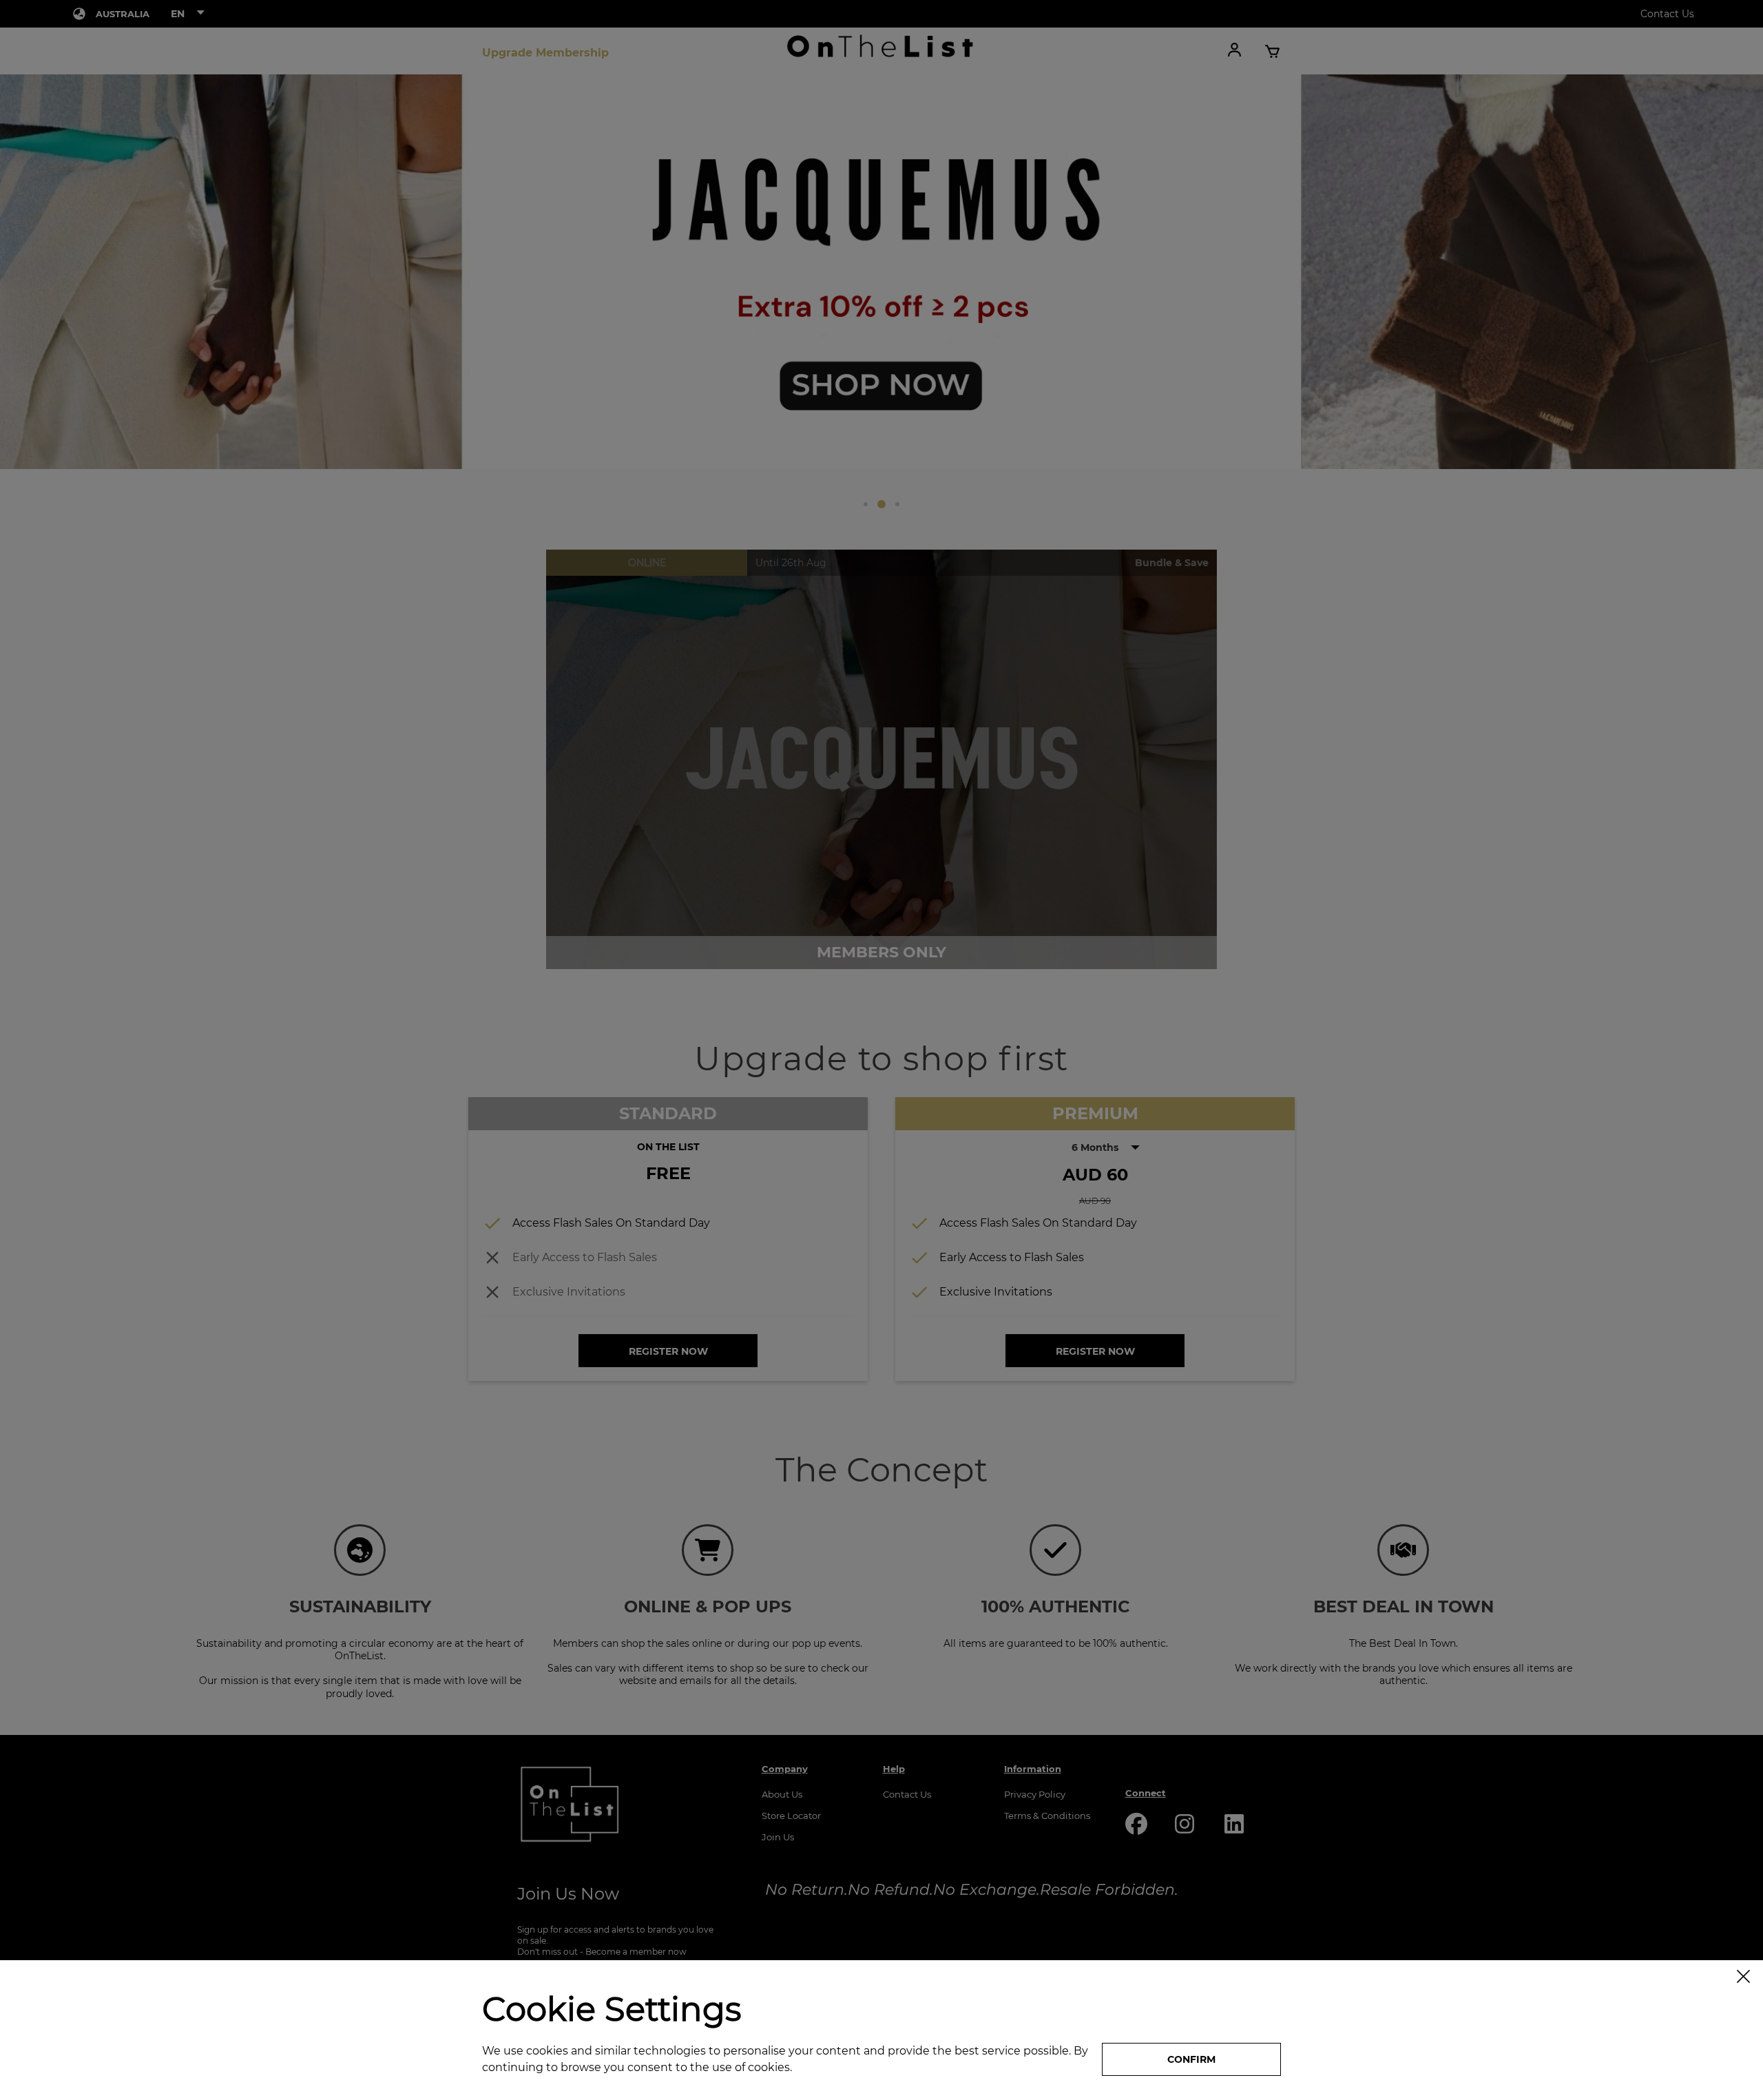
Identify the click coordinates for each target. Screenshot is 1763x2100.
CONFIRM (1191, 2059)
